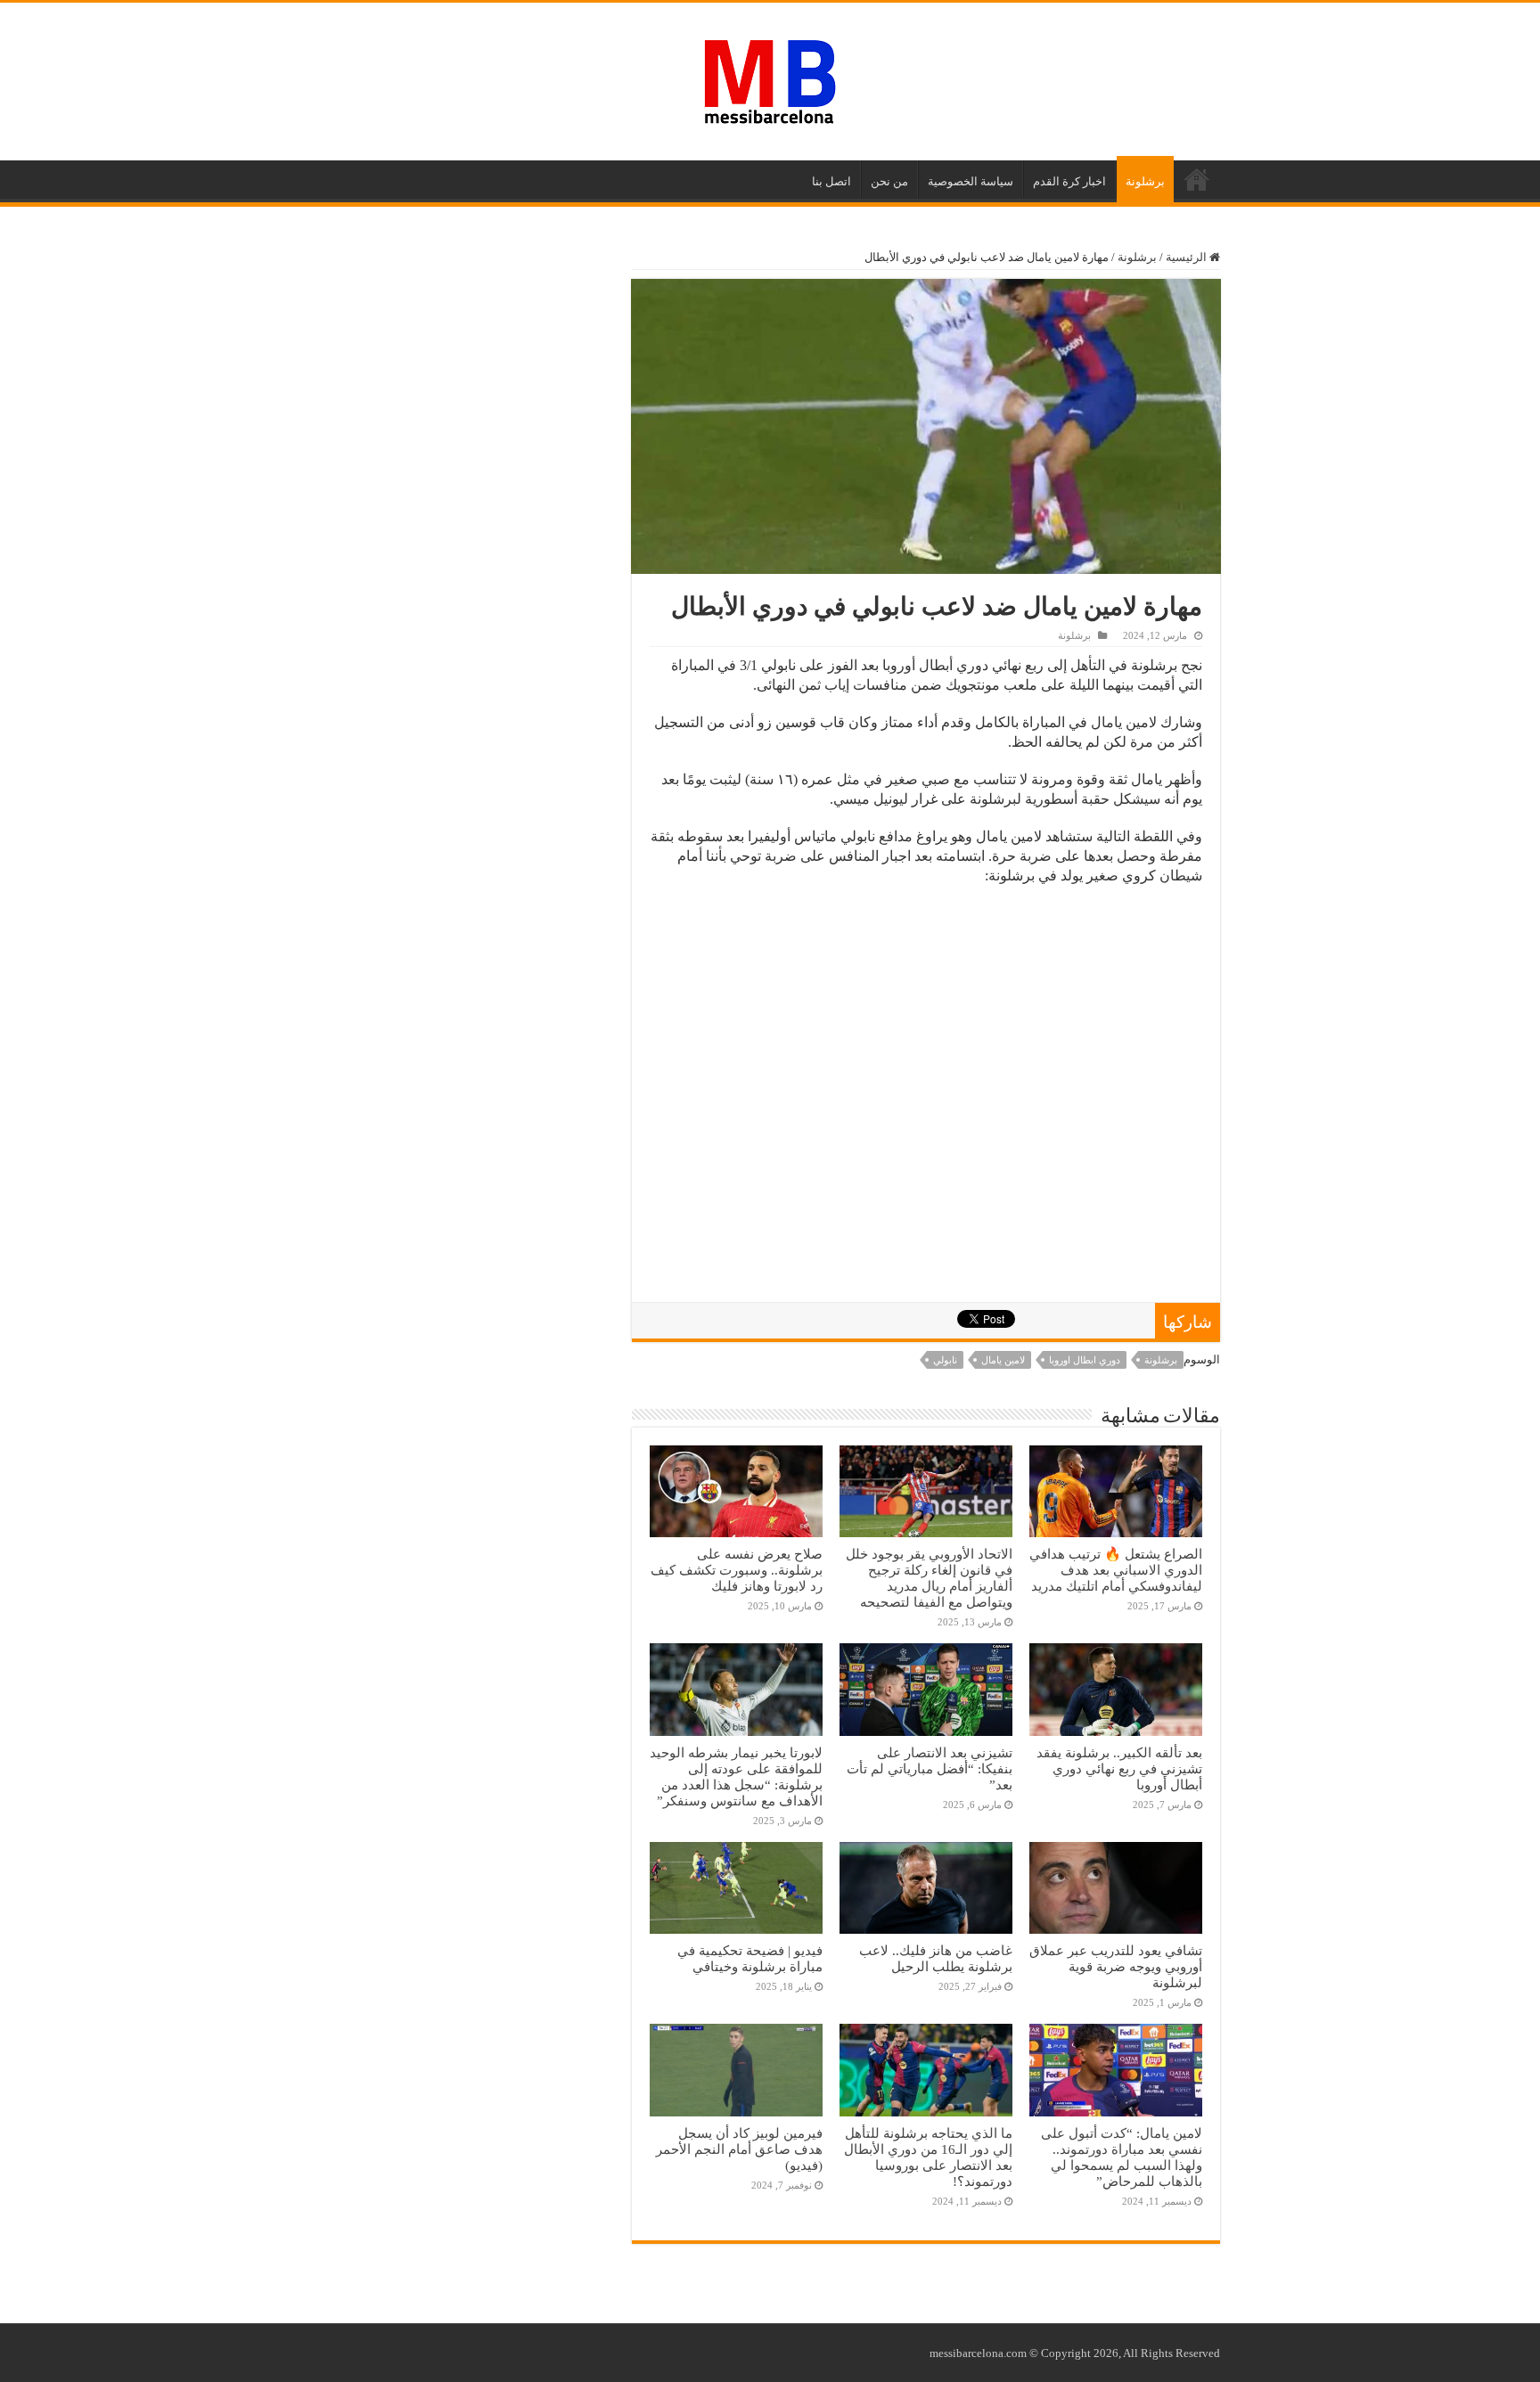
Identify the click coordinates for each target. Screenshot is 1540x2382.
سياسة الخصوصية (971, 181)
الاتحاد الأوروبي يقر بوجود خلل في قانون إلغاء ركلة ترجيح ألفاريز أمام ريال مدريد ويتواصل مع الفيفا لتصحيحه (929, 1578)
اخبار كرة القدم (1069, 181)
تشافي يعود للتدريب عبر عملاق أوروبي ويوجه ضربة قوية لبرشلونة (1116, 1966)
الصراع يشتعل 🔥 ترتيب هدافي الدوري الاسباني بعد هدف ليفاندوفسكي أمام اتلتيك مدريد (1116, 1570)
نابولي (945, 1360)
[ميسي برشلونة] (770, 78)
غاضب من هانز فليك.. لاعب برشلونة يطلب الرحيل (936, 1958)
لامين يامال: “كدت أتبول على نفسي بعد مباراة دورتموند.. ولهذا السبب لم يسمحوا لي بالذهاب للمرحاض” (1122, 2157)
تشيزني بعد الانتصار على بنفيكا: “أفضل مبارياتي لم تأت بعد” (930, 1768)
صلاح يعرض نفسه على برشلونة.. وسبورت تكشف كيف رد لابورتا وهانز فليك (737, 1570)
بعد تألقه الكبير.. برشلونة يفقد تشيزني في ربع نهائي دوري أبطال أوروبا (1119, 1768)
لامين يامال (1003, 1360)
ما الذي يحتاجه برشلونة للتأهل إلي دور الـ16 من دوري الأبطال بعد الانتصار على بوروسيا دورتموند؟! (928, 2157)
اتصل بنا (831, 181)
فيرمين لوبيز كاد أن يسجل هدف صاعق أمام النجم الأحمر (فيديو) (739, 2149)
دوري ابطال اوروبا (1085, 1360)
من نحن (889, 181)
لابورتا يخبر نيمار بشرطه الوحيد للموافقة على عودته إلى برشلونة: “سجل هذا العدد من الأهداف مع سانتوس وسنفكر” (736, 1776)
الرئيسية (1197, 179)
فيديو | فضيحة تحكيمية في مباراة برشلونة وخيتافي (750, 1958)
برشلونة (1145, 181)
